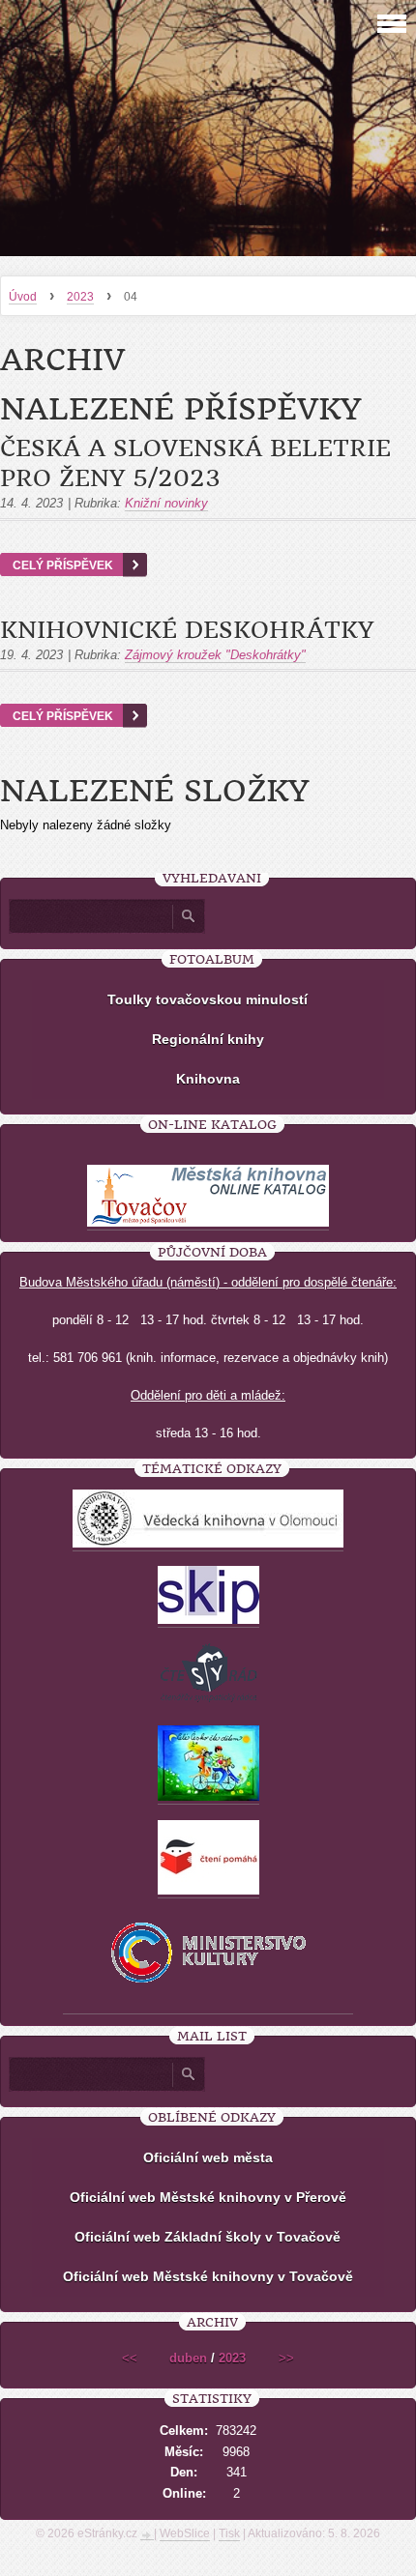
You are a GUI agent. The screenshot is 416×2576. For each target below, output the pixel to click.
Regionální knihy (208, 1039)
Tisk (229, 2533)
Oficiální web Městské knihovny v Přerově (208, 2197)
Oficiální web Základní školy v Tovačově (208, 2237)
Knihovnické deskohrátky (187, 630)
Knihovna (208, 1079)
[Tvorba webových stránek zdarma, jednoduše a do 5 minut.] (147, 2535)
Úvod (23, 297)
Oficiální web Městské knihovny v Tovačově (208, 2276)
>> (286, 2358)
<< (130, 2358)
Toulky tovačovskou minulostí (208, 999)
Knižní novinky (166, 503)
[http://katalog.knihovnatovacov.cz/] (208, 1223)
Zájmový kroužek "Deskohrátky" (215, 655)
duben (188, 2358)
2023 (80, 297)
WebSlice (185, 2533)
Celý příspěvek (63, 565)
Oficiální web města (208, 2157)
